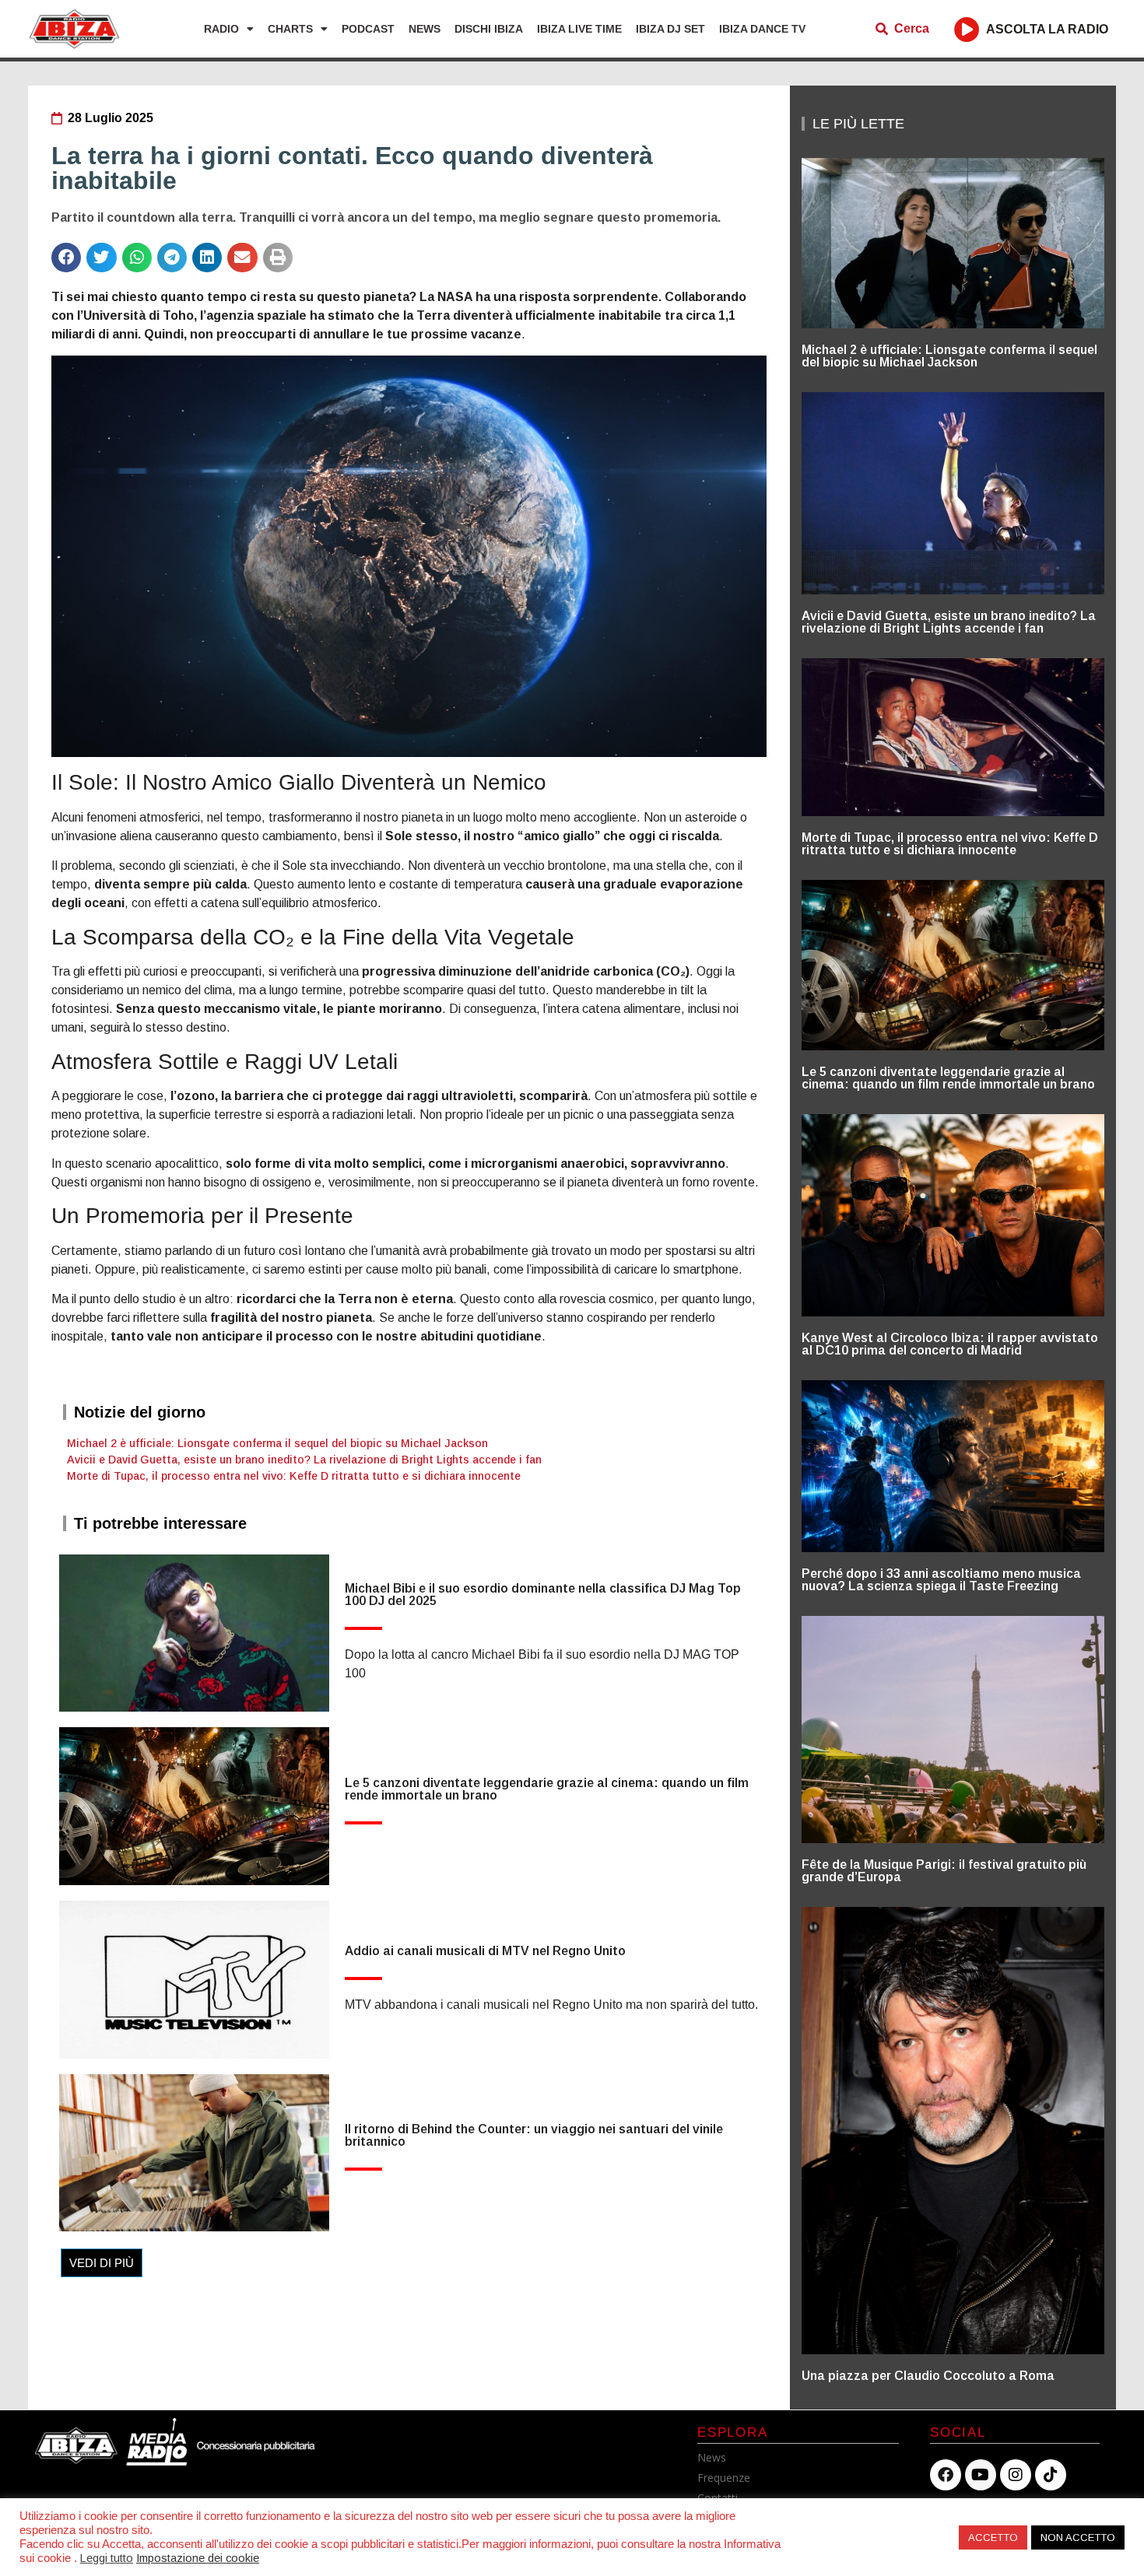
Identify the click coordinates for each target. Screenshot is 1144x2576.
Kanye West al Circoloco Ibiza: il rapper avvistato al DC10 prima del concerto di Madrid (950, 1344)
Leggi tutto (107, 2558)
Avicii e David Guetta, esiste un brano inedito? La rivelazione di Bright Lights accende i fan (304, 1460)
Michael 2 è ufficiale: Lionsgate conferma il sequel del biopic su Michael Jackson (277, 1443)
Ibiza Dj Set (670, 29)
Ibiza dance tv (762, 29)
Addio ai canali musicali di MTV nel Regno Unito (485, 1951)
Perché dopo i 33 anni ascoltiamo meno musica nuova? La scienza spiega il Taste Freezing (941, 1580)
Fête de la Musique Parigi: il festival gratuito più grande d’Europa (944, 1871)
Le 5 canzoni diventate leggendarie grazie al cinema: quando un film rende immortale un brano (547, 1789)
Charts (290, 29)
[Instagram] (1016, 2475)
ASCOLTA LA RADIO (1047, 29)
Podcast (368, 29)
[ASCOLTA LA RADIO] (967, 29)
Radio (221, 29)
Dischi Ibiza (489, 29)
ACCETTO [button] (993, 2537)
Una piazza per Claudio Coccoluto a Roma (928, 2376)
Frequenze (724, 2478)
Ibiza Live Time (579, 29)
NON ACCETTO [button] (1078, 2537)
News (425, 29)
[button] (66, 258)
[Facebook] (946, 2475)
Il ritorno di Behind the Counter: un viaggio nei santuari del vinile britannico (534, 2135)
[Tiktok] (1051, 2475)
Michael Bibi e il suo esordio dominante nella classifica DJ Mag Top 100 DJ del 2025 (543, 1595)
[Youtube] (981, 2475)
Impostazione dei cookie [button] (198, 2558)
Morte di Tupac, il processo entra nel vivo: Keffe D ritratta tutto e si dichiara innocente (294, 1476)
